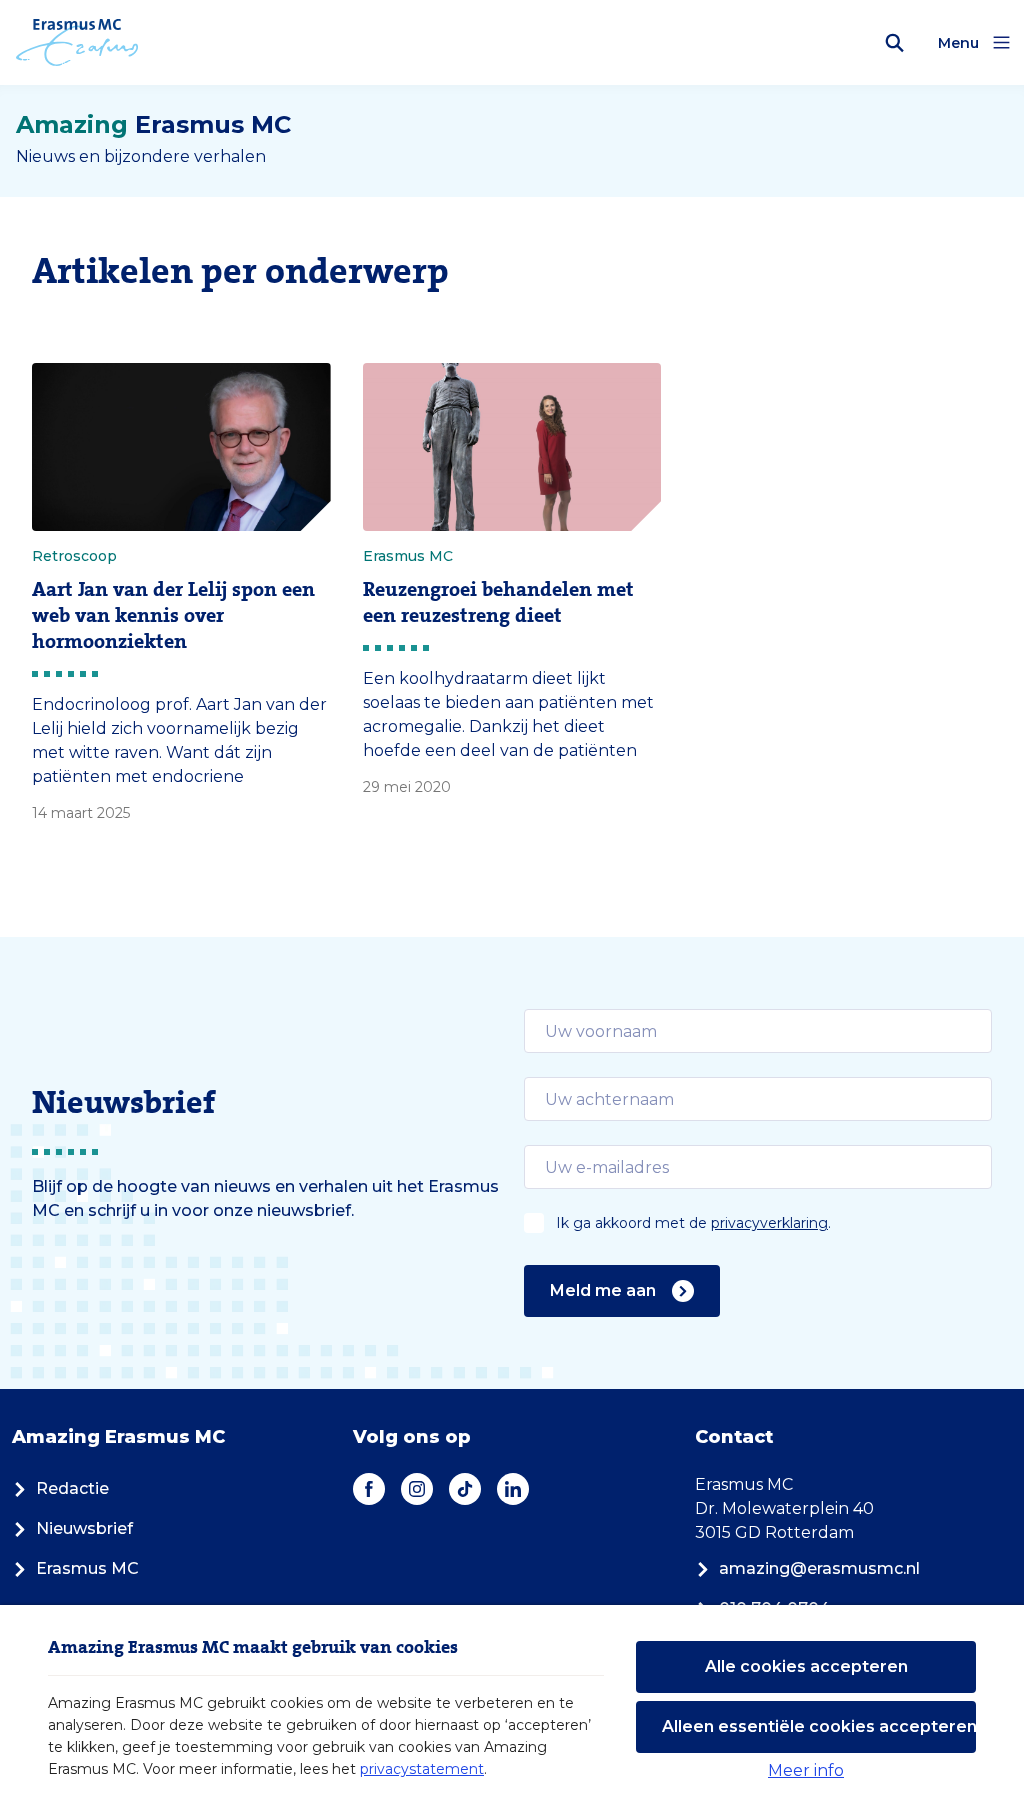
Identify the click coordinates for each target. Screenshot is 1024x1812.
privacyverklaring (769, 1223)
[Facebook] (369, 1489)
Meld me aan (603, 1290)
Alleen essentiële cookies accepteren (819, 1726)
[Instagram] (417, 1489)
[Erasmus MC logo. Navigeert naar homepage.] (77, 43)
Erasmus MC (87, 1568)
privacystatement (422, 1769)
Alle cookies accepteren (806, 1666)
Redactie (72, 1488)
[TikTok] (465, 1489)
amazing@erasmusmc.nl (819, 1568)
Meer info (806, 1770)
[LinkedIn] (513, 1489)
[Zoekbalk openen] (895, 43)
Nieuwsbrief (84, 1528)
